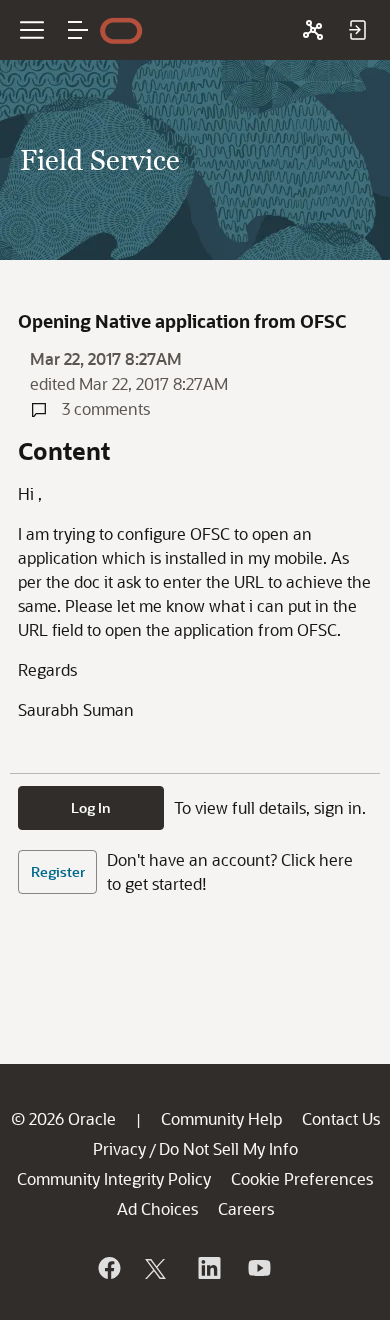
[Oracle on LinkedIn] (208, 1268)
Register (58, 871)
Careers (246, 1208)
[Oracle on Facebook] (108, 1268)
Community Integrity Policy (114, 1178)
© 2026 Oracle (63, 1118)
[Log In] (357, 30)
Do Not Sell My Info (228, 1148)
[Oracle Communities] (313, 30)
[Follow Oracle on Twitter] (158, 1268)
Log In (91, 807)
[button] (78, 30)
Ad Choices (157, 1208)
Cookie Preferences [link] (302, 1178)
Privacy (119, 1148)
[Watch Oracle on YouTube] (258, 1268)
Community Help (221, 1118)
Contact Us (341, 1118)
